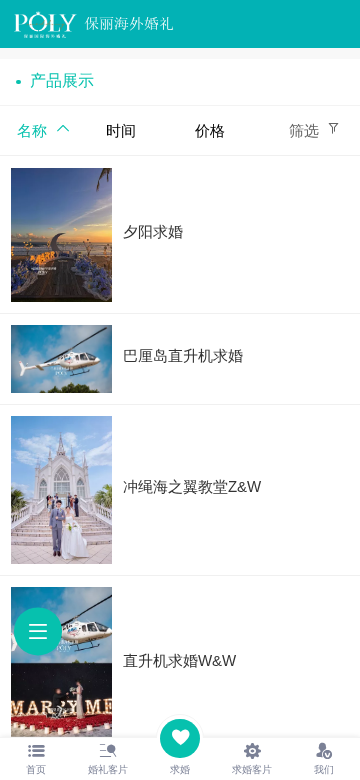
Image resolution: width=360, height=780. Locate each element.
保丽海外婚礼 (129, 23)
